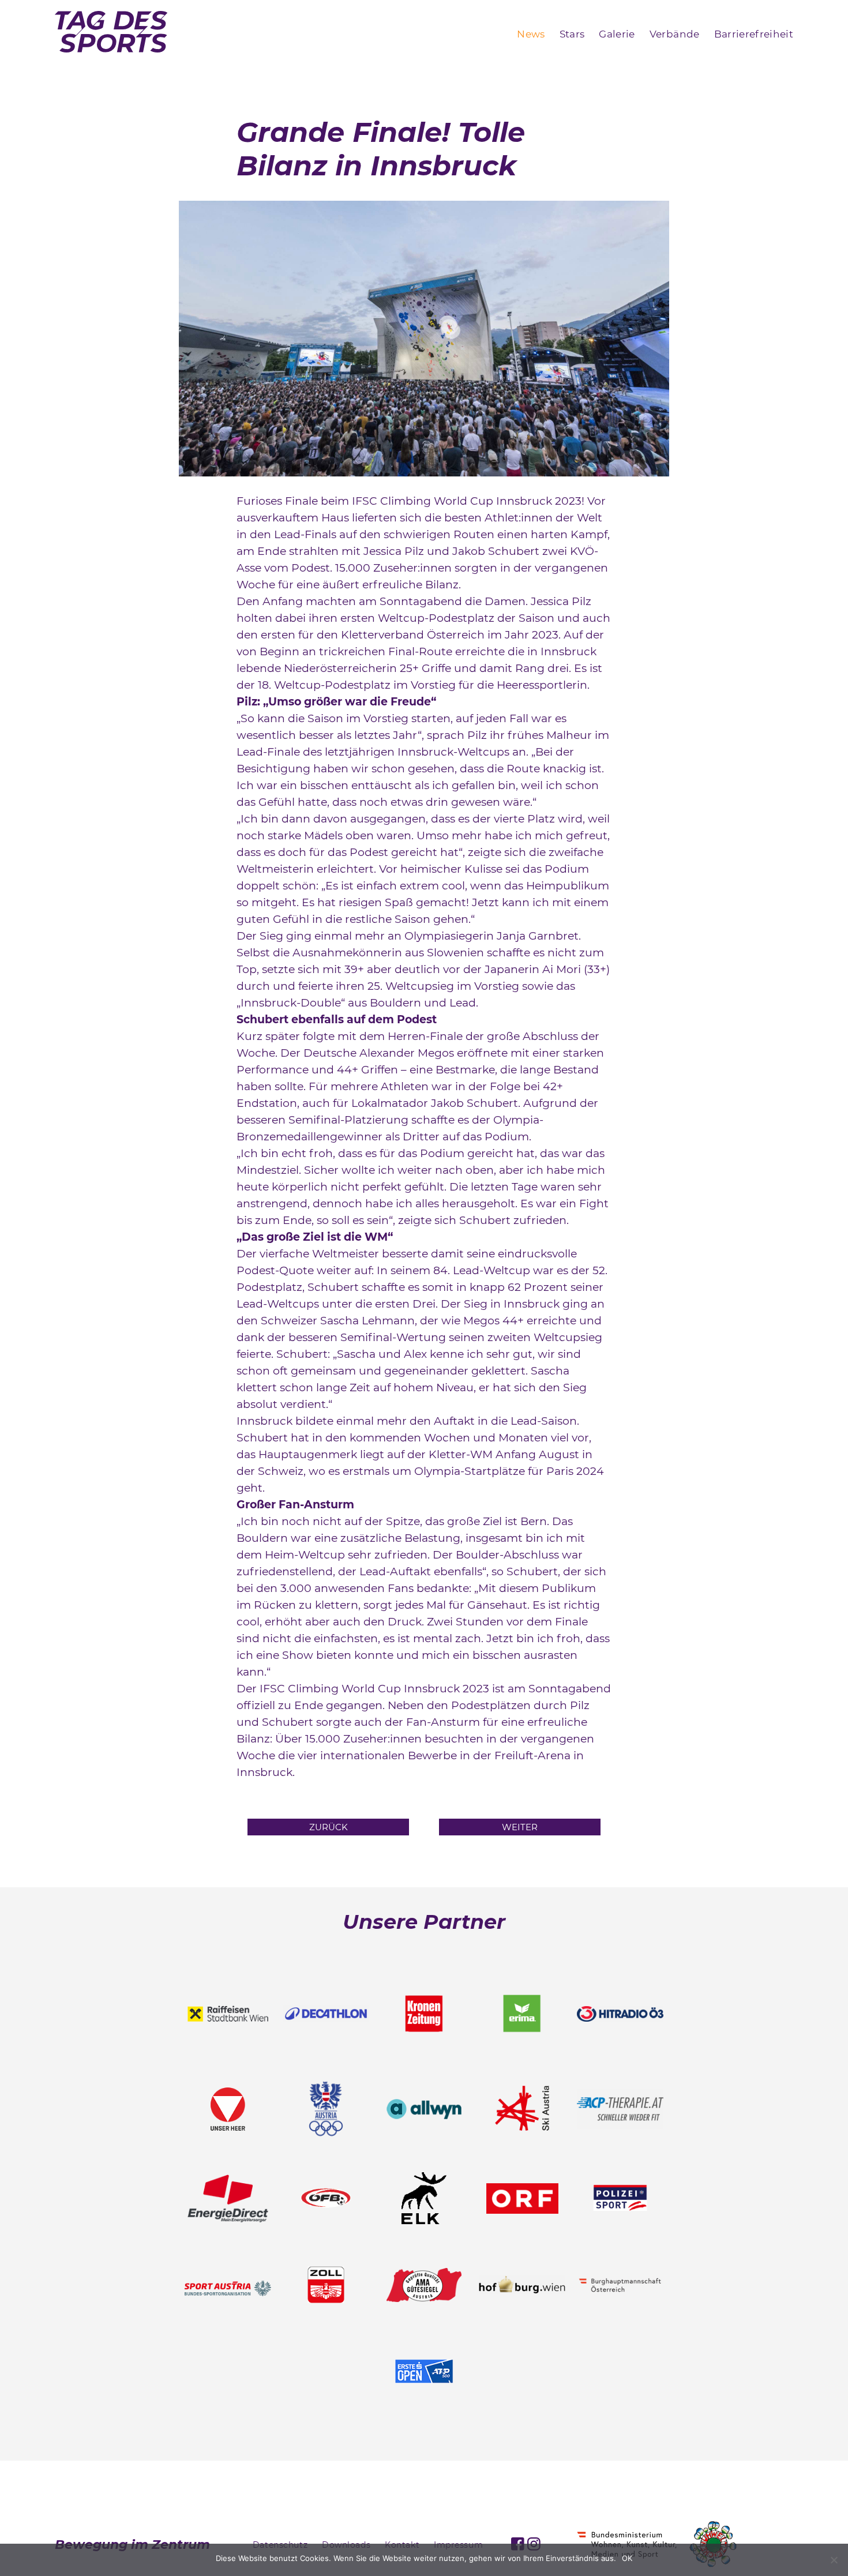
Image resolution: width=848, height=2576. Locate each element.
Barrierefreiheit (754, 34)
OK (627, 2558)
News (531, 34)
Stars (572, 34)
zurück (329, 1827)
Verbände (675, 34)
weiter (520, 1827)
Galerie (617, 34)
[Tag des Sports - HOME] (111, 34)
